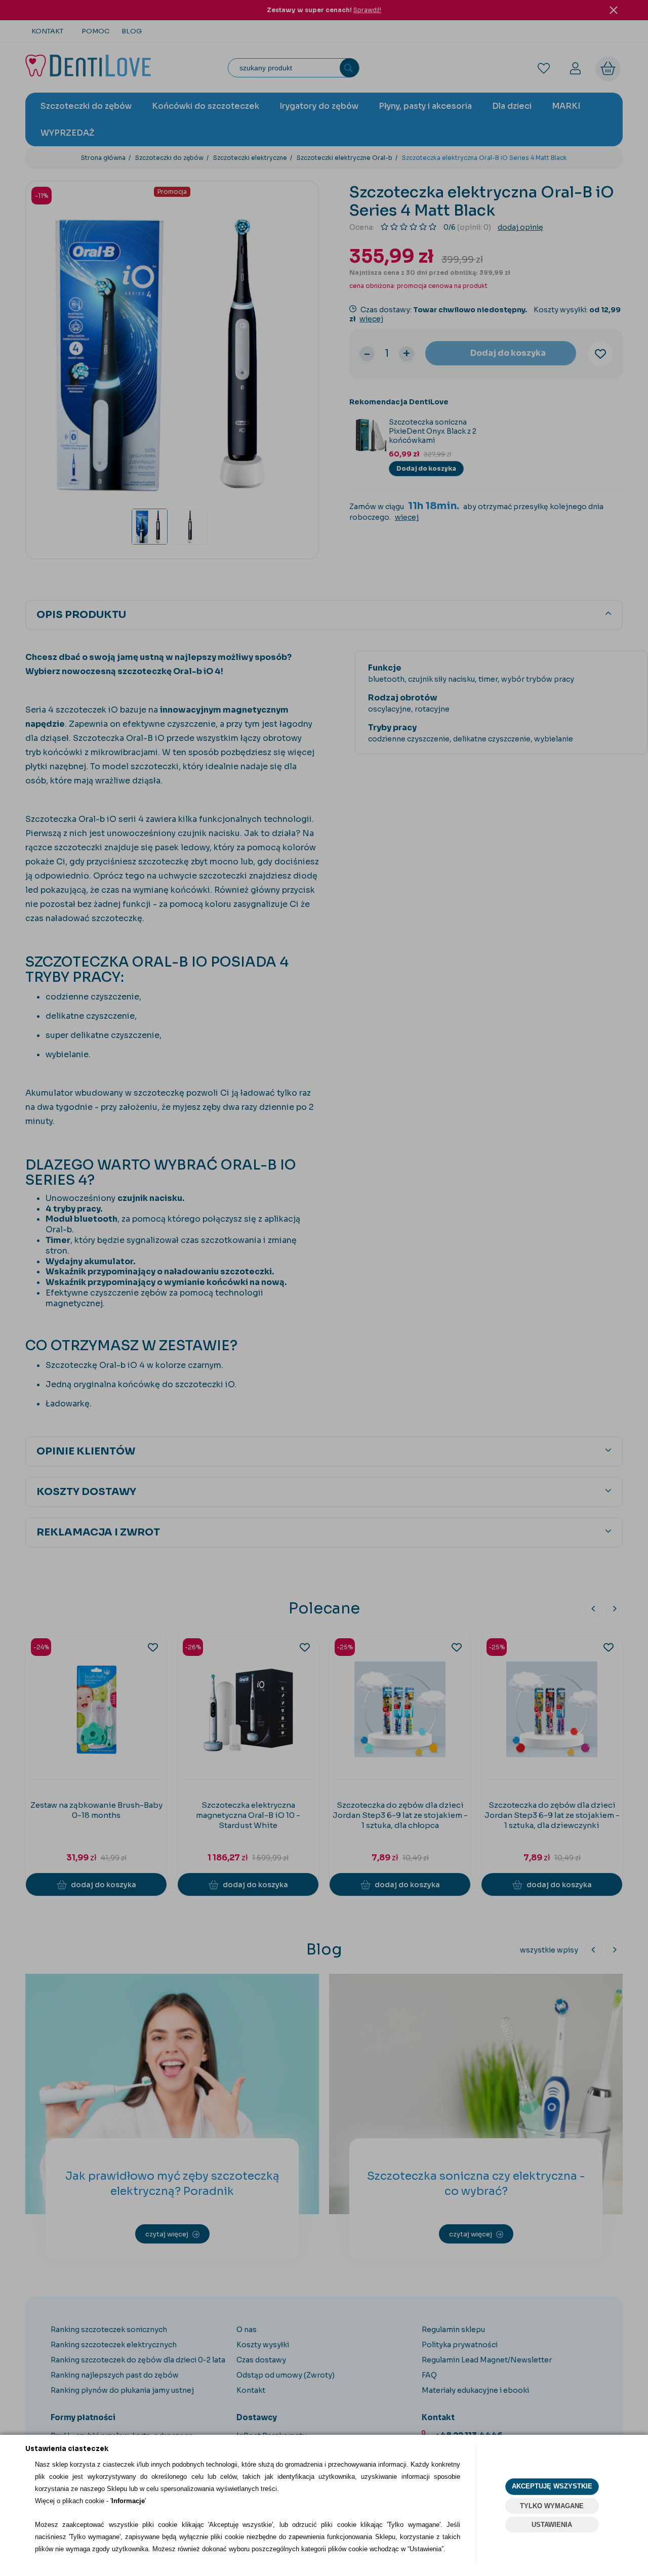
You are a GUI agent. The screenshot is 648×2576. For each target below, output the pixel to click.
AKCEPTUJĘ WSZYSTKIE (552, 2486)
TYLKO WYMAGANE (552, 2506)
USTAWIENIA (552, 2525)
